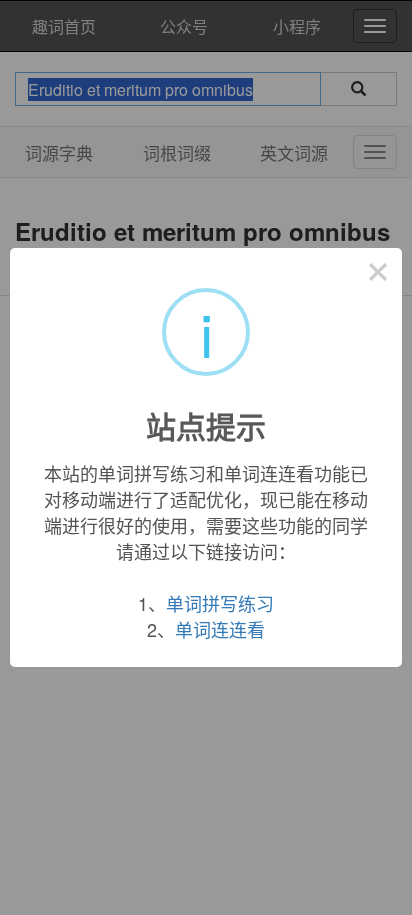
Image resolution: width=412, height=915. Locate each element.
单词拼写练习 (220, 603)
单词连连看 (220, 629)
